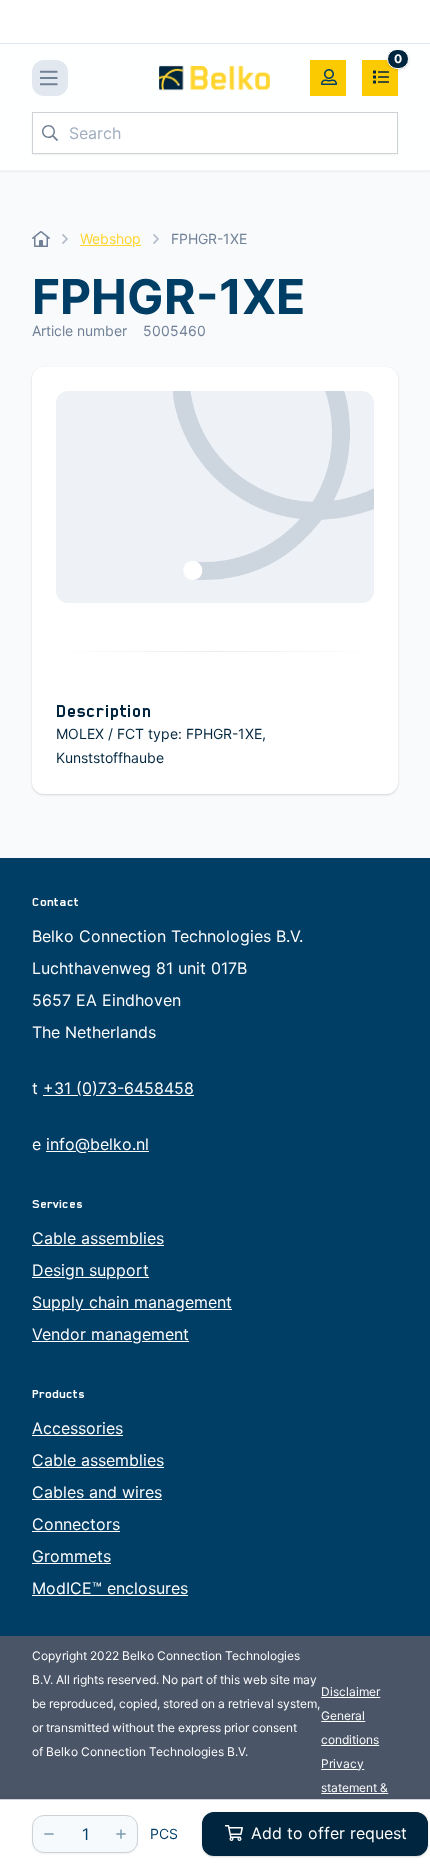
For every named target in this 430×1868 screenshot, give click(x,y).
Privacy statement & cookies (354, 1787)
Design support (90, 1270)
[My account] (328, 78)
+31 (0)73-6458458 (118, 1088)
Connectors (76, 1524)
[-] (49, 1834)
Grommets (71, 1556)
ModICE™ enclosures (110, 1588)
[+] (121, 1834)
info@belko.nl (97, 1144)
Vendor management (110, 1334)
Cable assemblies (98, 1238)
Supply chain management (132, 1302)
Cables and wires (97, 1492)
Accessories (77, 1428)
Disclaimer (350, 1691)
